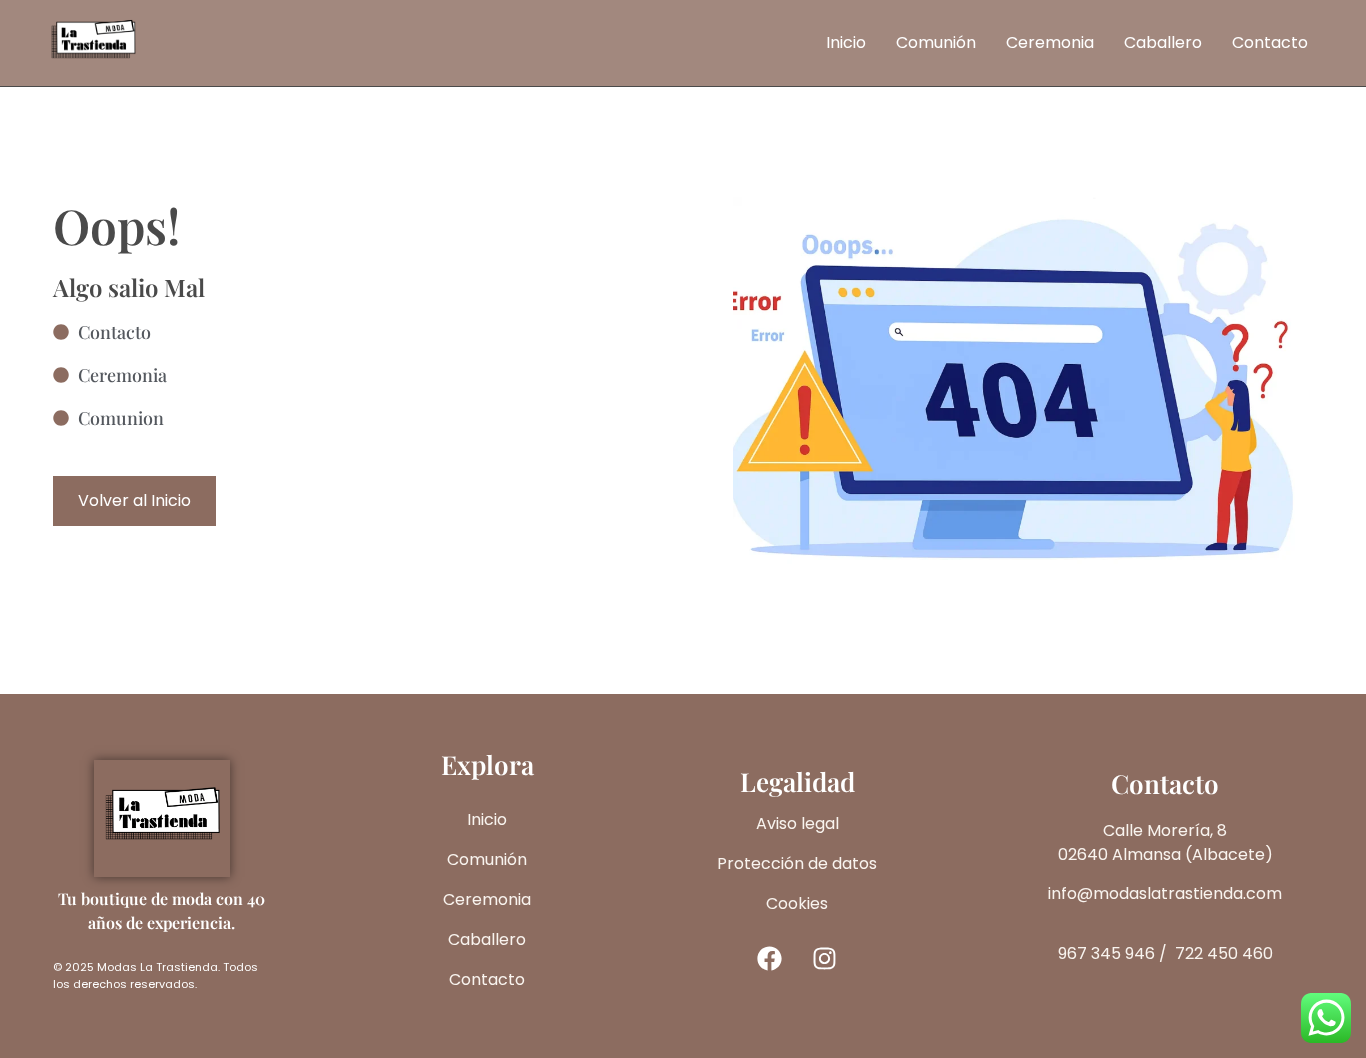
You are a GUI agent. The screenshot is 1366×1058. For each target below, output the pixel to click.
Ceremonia (1050, 42)
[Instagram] (825, 958)
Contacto (1270, 42)
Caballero (1163, 42)
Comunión (936, 42)
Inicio (846, 42)
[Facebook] (770, 958)
